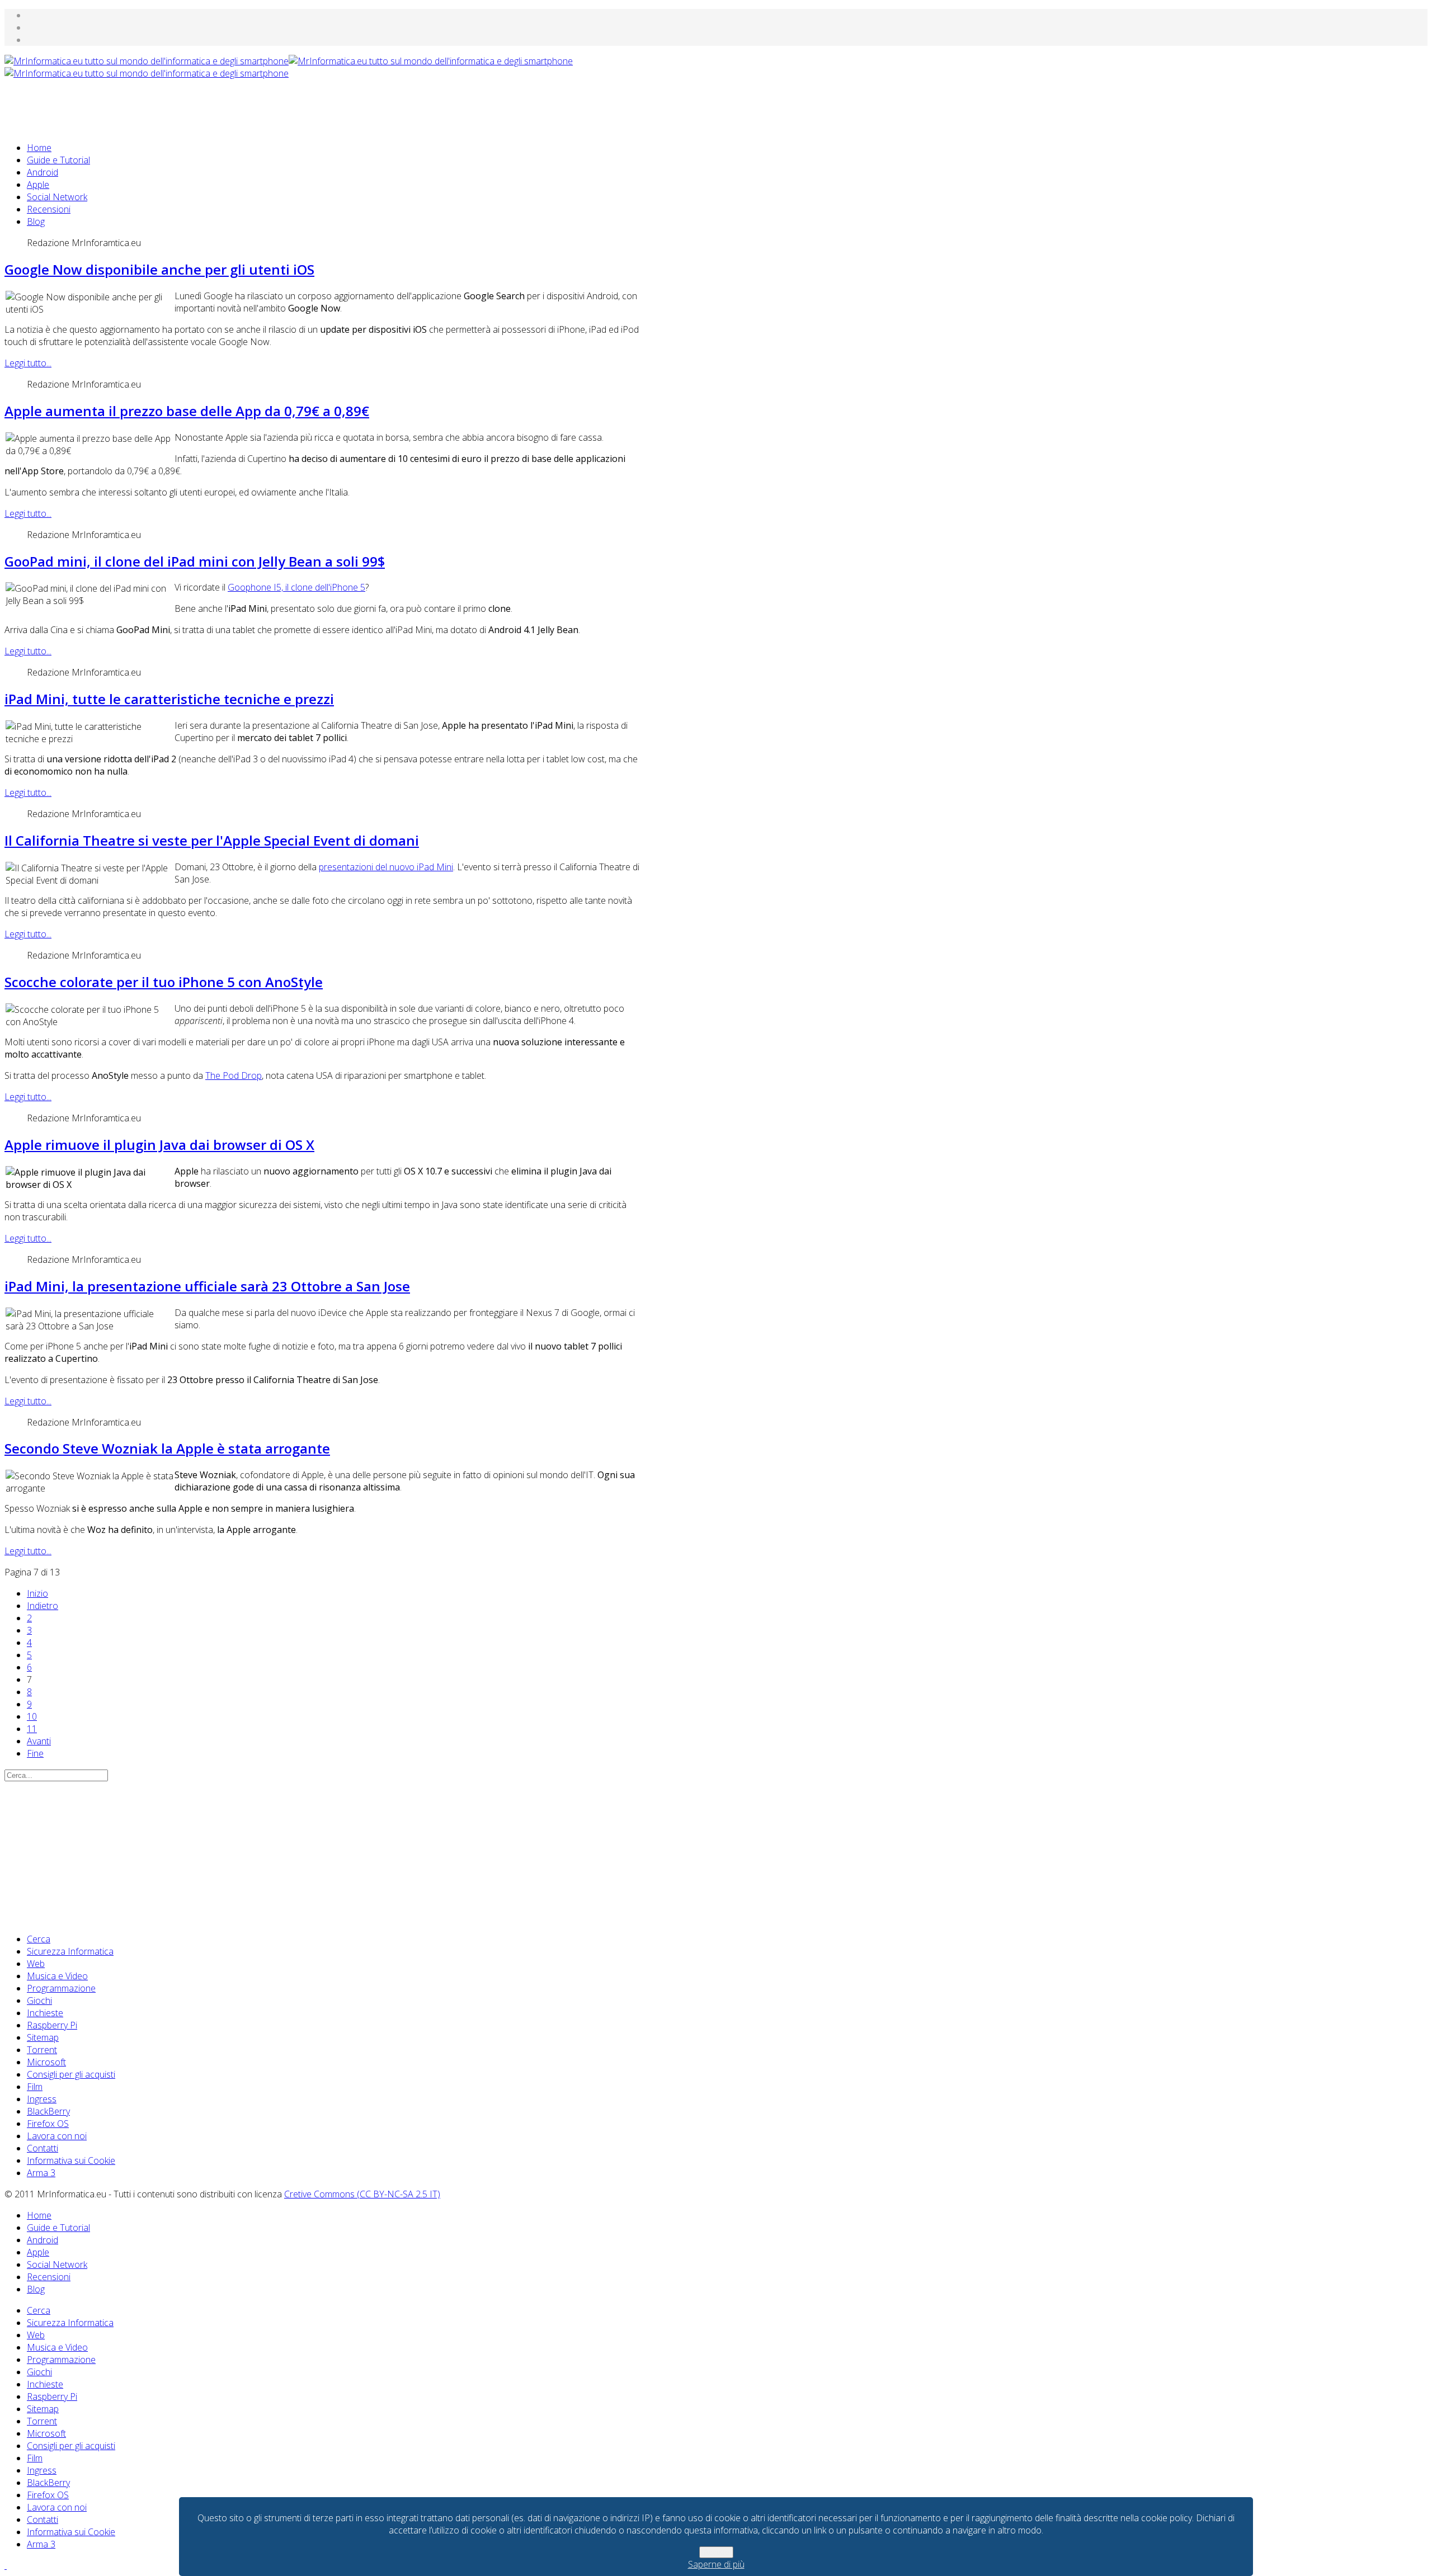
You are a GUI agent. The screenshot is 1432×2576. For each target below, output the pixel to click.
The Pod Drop (234, 1075)
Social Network (57, 197)
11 (32, 1729)
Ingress (42, 2099)
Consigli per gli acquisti (71, 2074)
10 (32, 1716)
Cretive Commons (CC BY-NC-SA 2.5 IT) (362, 2194)
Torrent (42, 2050)
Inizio (37, 1593)
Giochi (39, 2001)
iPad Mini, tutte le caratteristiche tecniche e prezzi (169, 699)
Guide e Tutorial (58, 160)
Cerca (39, 1939)
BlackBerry (48, 2111)
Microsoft (46, 2062)
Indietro (43, 1606)
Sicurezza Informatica (70, 1951)
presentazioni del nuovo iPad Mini (386, 867)
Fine (35, 1753)
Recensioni (49, 209)
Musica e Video (57, 1976)
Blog (36, 221)
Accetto (716, 2552)
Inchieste (45, 2013)
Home (39, 148)
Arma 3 (41, 2173)
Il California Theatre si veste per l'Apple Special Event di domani (212, 840)
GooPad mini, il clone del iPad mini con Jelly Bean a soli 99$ (195, 561)
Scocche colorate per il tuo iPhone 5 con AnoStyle (164, 982)
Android (43, 172)
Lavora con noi (57, 2136)
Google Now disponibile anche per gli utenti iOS (159, 269)
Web (36, 1964)
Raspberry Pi (52, 2025)
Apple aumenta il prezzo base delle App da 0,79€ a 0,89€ (187, 411)
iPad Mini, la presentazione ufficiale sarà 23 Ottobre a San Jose (207, 1286)
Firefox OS (48, 2124)
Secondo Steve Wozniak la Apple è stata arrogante (167, 1448)
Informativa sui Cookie (71, 2160)
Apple (38, 185)
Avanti (39, 1741)
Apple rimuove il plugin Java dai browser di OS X (159, 1145)
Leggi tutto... (28, 363)
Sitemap (43, 2037)
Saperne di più (716, 2564)
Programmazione (61, 1988)
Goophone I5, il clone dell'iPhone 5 (296, 587)
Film (35, 2087)
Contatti (43, 2148)
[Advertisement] (208, 105)
